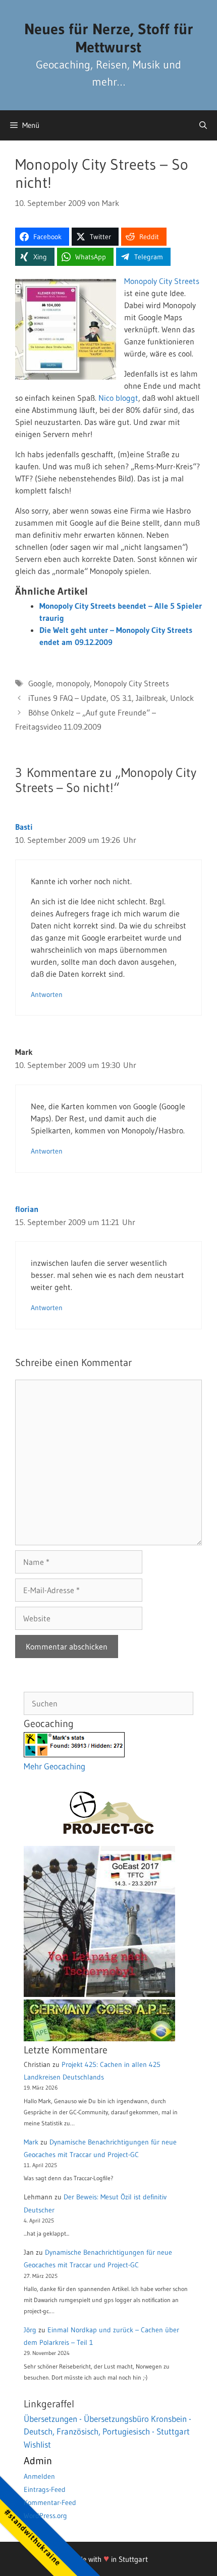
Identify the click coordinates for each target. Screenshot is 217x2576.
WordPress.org (45, 2516)
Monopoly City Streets (162, 281)
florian (27, 1209)
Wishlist (37, 2444)
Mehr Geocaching (55, 1766)
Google (40, 683)
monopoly (73, 683)
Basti (24, 827)
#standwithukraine (33, 2537)
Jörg (30, 2330)
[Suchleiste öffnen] (203, 125)
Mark (31, 2142)
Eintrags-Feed (45, 2489)
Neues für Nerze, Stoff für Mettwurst (109, 38)
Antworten (47, 995)
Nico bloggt (118, 398)
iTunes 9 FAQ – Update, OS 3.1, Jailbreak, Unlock (111, 698)
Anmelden (39, 2476)
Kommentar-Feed (50, 2502)
